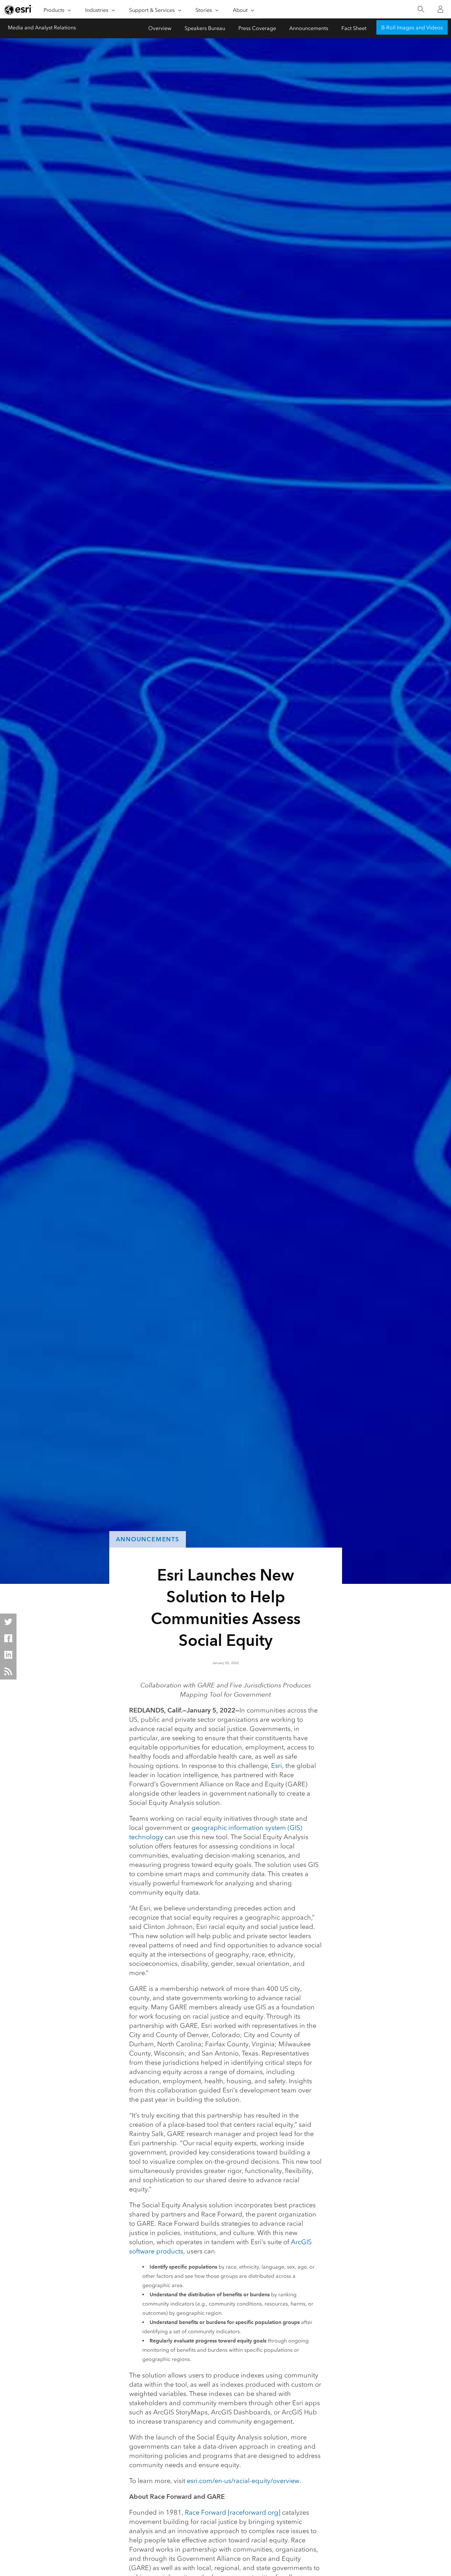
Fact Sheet (354, 28)
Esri (277, 1766)
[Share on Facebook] (8, 1638)
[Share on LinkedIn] (8, 1655)
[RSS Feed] (8, 1671)
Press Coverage (257, 28)
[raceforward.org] (253, 2512)
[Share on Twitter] (8, 1622)
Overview (160, 28)
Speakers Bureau (205, 28)
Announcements (309, 28)
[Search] (421, 9)
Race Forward (206, 2512)
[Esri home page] (18, 10)
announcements (148, 1539)
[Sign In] (440, 9)
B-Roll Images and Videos (412, 28)
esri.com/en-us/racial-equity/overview (243, 2481)
